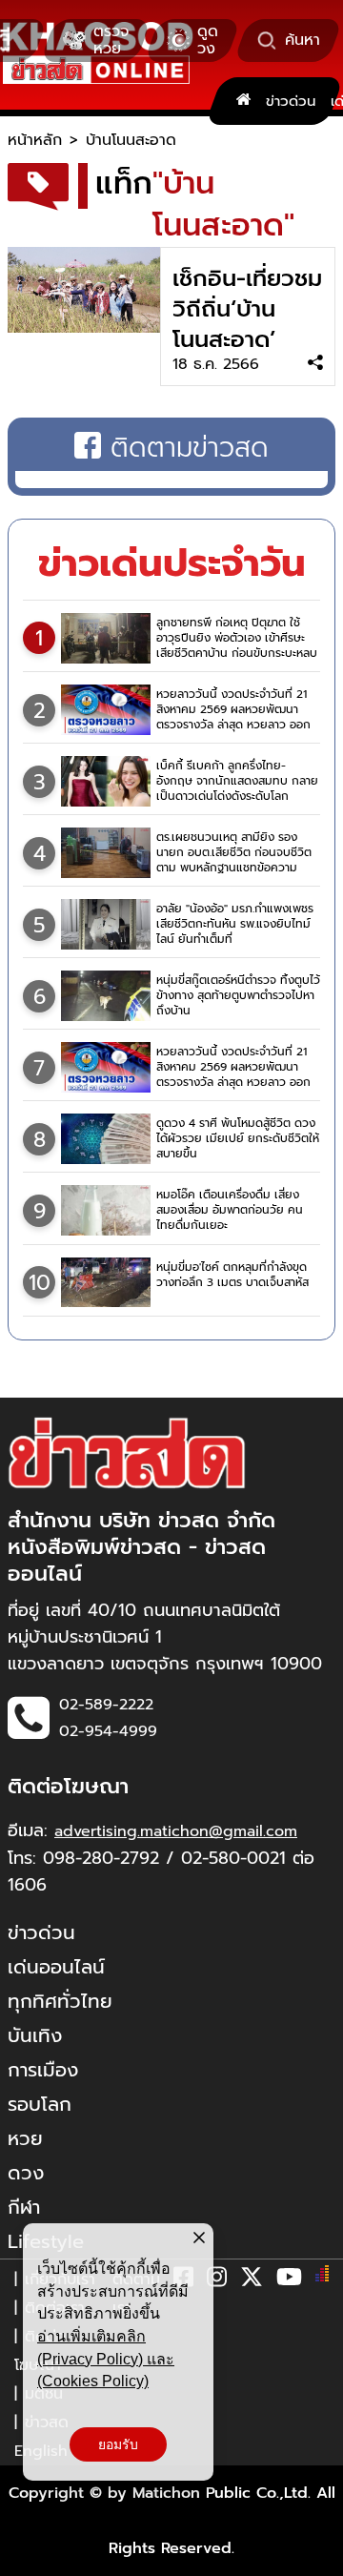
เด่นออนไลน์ (56, 1967)
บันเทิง (35, 2035)
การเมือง (43, 2070)
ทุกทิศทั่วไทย (60, 2001)
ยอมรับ (118, 2444)
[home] (243, 101)
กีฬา (24, 2207)
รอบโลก (40, 2104)
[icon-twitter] (252, 2280)
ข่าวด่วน (291, 101)
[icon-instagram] (217, 2280)
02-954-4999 (108, 1731)
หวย (25, 2138)
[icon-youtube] (289, 2280)
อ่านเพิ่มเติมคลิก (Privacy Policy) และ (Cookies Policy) (106, 2359)
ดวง (26, 2173)
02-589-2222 (106, 1705)
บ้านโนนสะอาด (131, 140)
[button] (27, 2557)
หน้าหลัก (35, 140)
